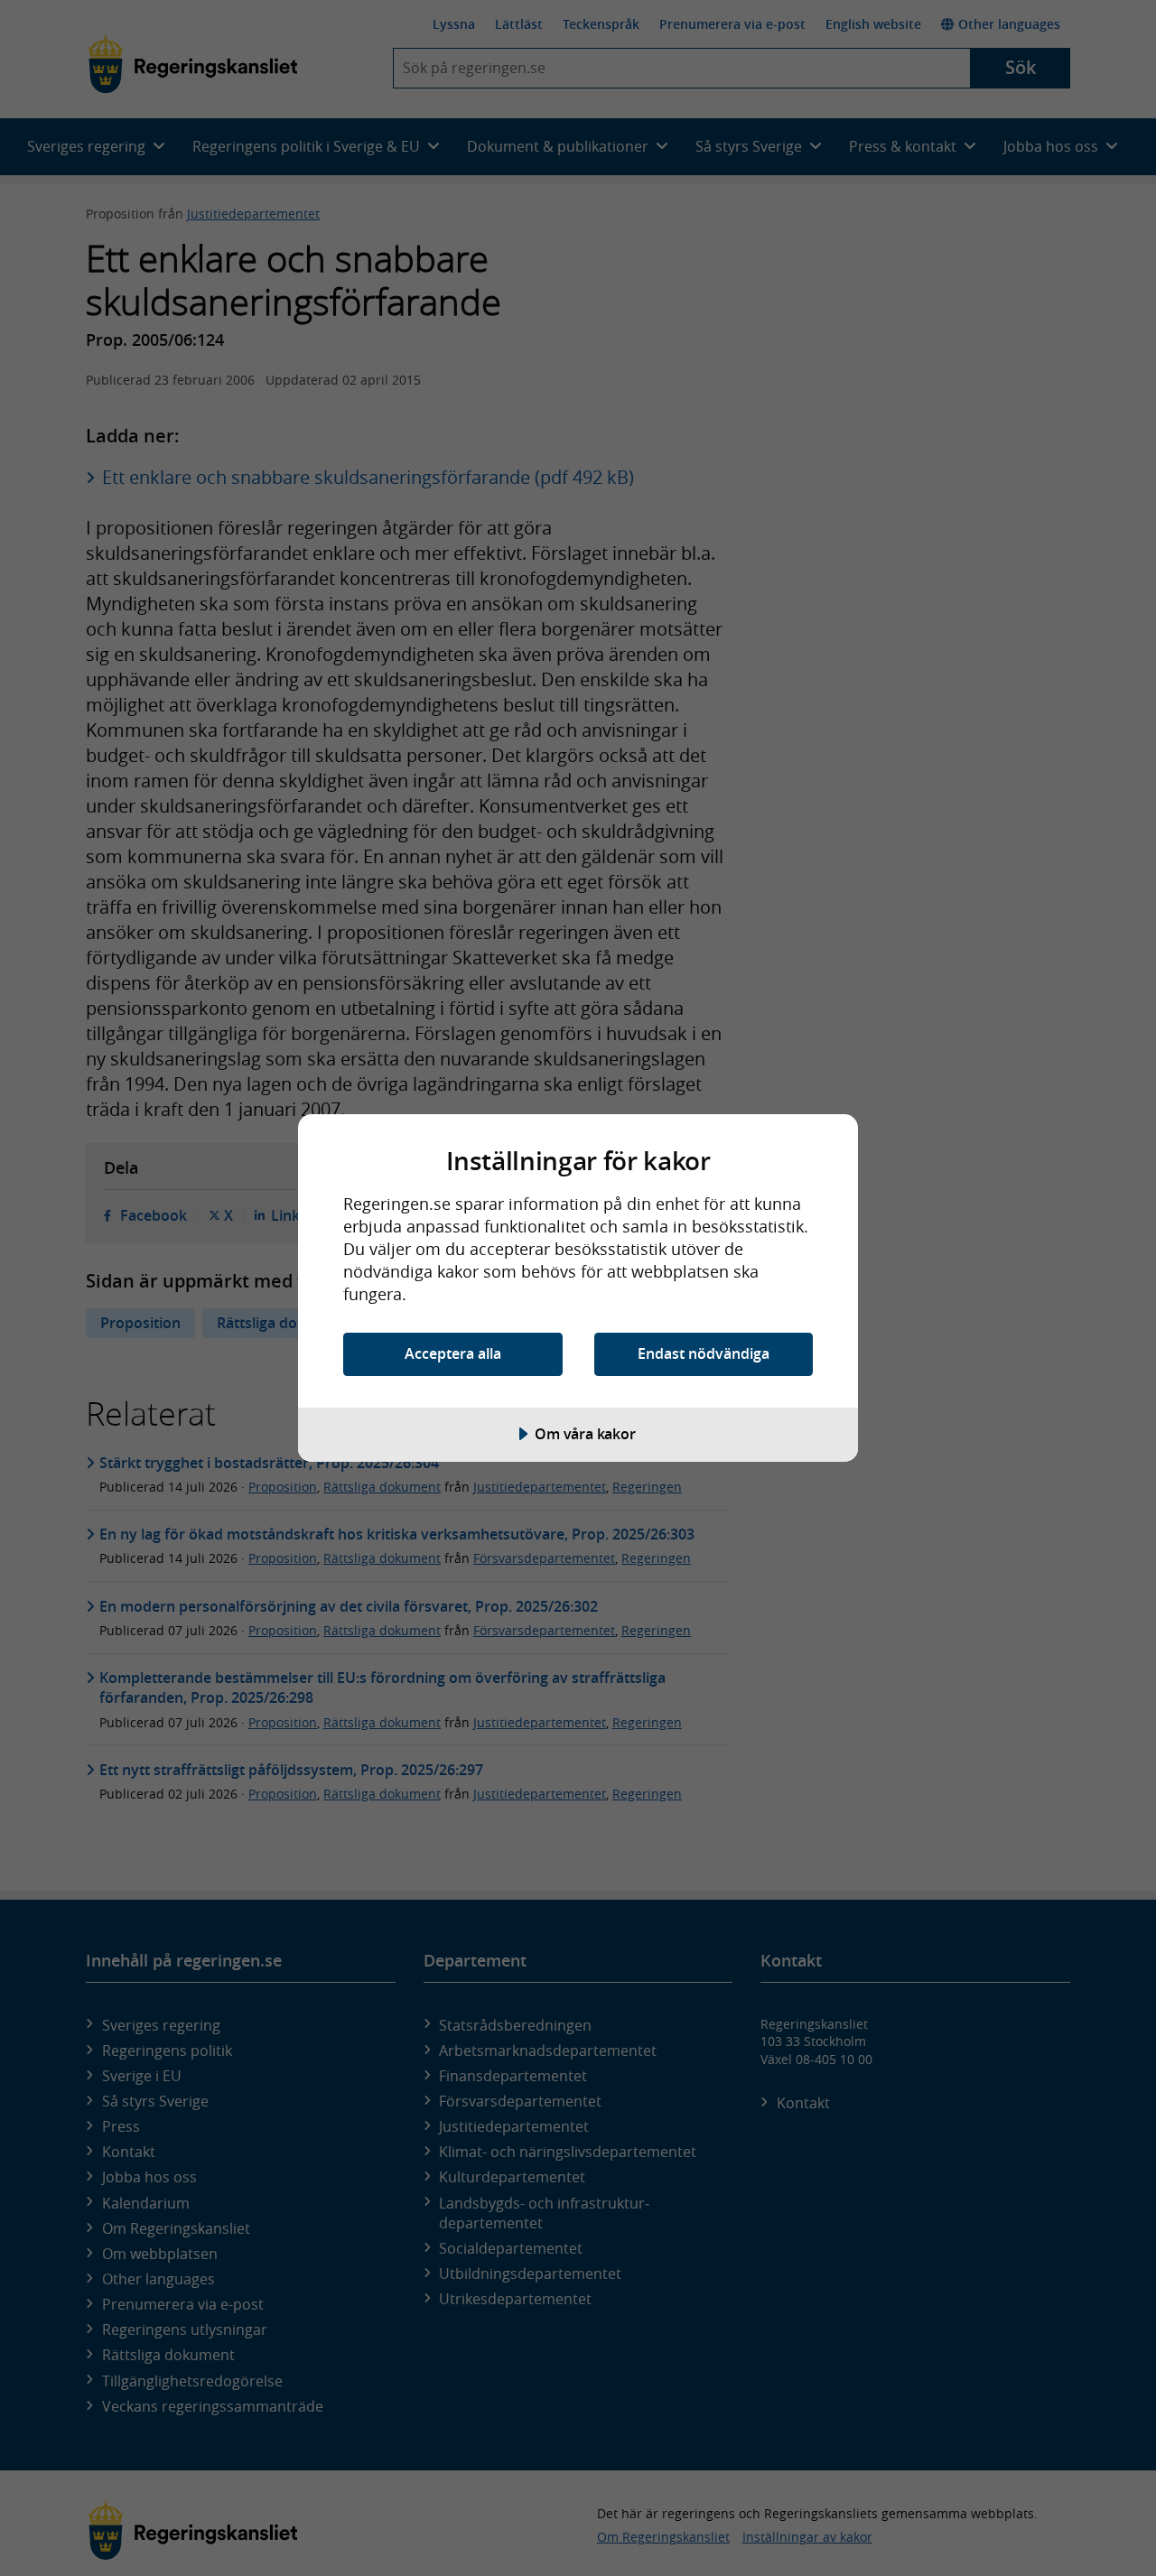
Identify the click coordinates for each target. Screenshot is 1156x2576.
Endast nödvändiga (704, 1353)
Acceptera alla (453, 1353)
